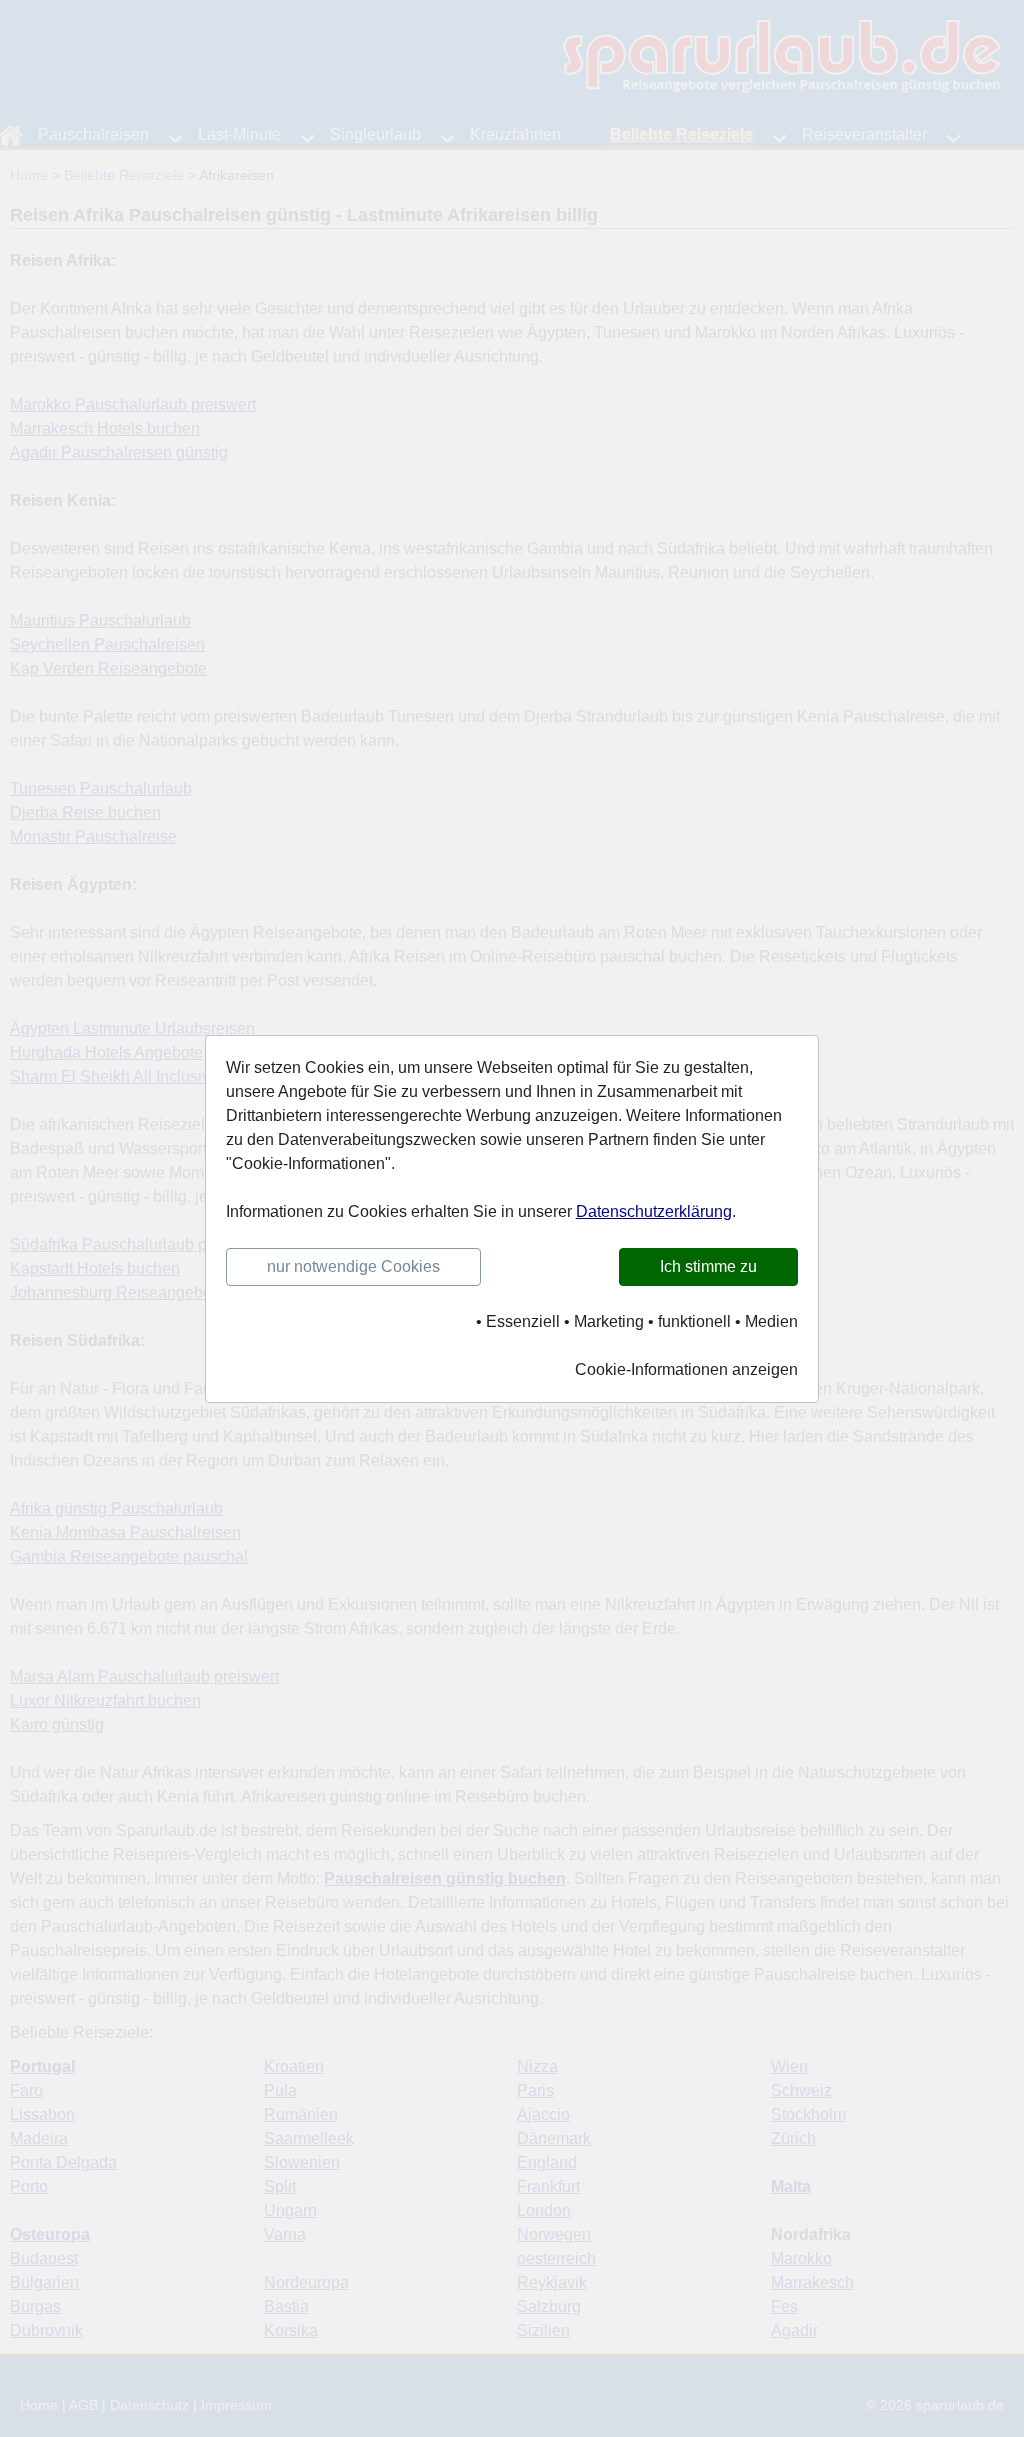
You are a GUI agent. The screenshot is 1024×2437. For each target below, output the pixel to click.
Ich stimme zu (708, 1266)
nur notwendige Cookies (353, 1266)
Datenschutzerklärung (654, 1211)
